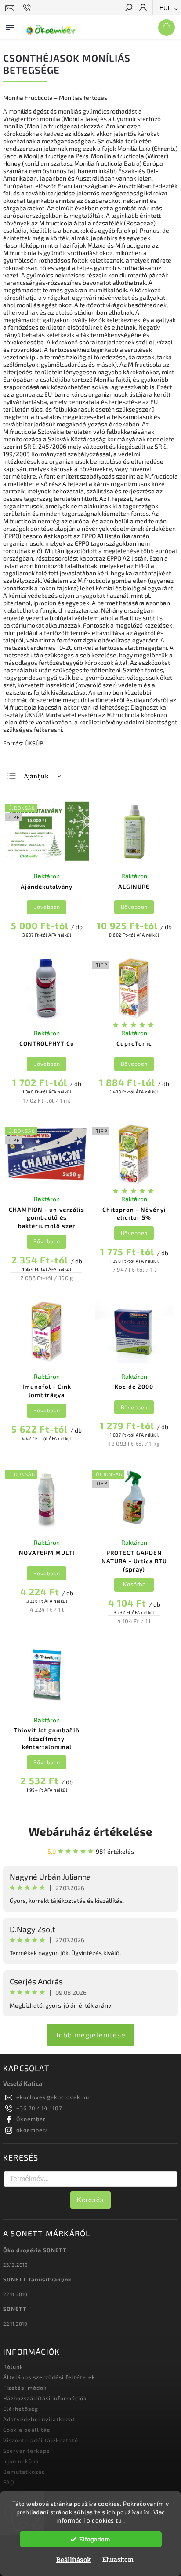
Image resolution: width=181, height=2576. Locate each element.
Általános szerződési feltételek (49, 2377)
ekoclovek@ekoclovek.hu (53, 2097)
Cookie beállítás (27, 2430)
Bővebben (47, 907)
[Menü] (10, 26)
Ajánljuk (36, 776)
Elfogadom (95, 2539)
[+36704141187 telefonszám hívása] (28, 8)
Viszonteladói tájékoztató (41, 2440)
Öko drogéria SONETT (35, 2250)
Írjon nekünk (21, 2461)
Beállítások (74, 2559)
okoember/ (32, 2130)
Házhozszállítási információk (45, 2398)
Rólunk (13, 2367)
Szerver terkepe (27, 2451)
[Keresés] (128, 8)
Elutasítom (118, 2559)
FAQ (9, 2482)
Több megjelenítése (90, 2035)
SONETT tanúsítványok (37, 2279)
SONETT (15, 2309)
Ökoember (31, 2119)
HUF (166, 8)
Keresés (90, 2200)
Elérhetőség (21, 2409)
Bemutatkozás (24, 2472)
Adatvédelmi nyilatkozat (39, 2419)
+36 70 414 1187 (39, 2108)
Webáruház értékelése (90, 1831)
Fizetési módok (25, 2388)
